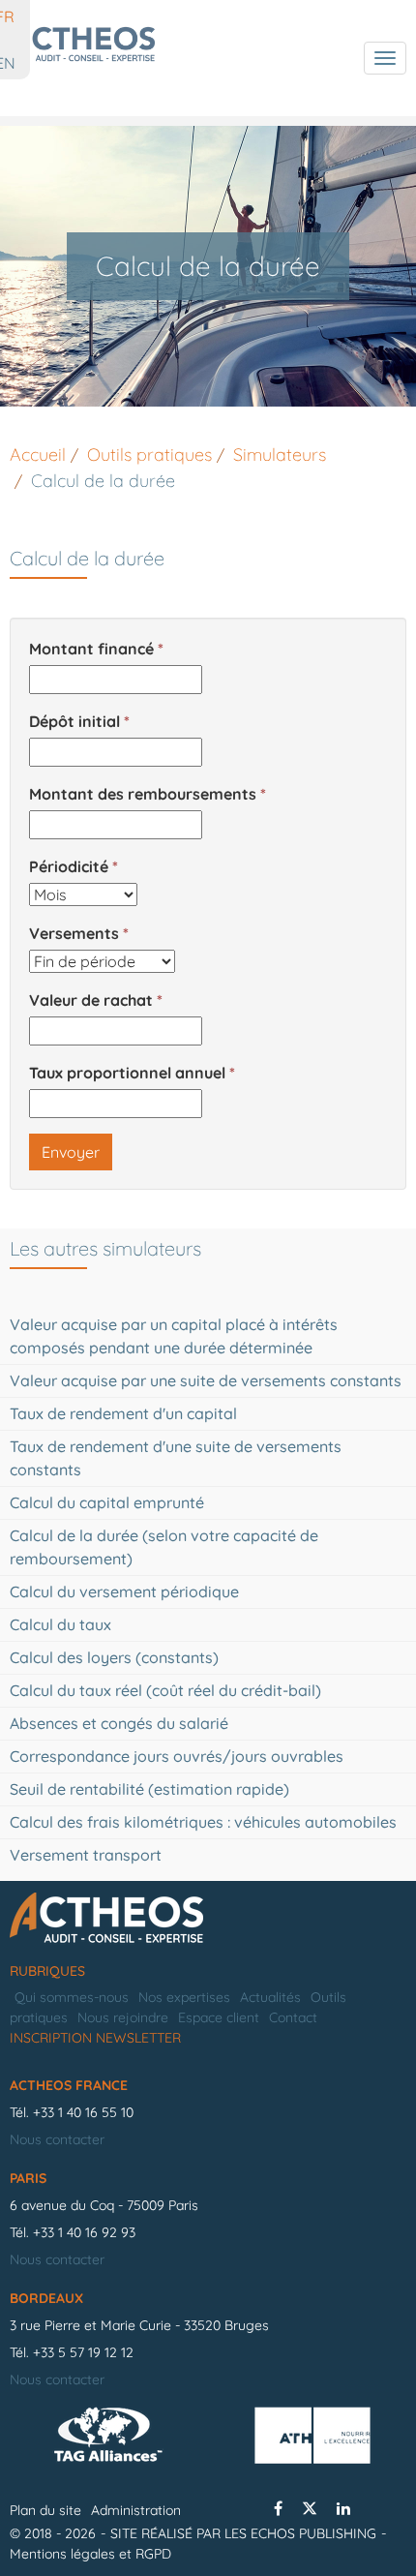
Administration (136, 2510)
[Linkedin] (343, 2508)
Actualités (270, 1997)
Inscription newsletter (95, 2038)
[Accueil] (208, 1919)
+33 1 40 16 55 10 (83, 2112)
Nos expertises (184, 1997)
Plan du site (45, 2510)
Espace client (219, 2017)
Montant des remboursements (143, 794)
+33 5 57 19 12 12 (83, 2352)
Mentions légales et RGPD (90, 2554)
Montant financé (91, 649)
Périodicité (69, 866)
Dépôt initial (74, 721)
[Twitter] (310, 2508)
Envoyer (71, 1152)
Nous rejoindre (123, 2017)
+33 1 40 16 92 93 (84, 2232)
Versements (74, 933)
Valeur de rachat (91, 1000)
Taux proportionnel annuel (127, 1073)
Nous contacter (57, 2139)
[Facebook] (278, 2508)
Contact (293, 2017)
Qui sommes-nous (72, 1997)
